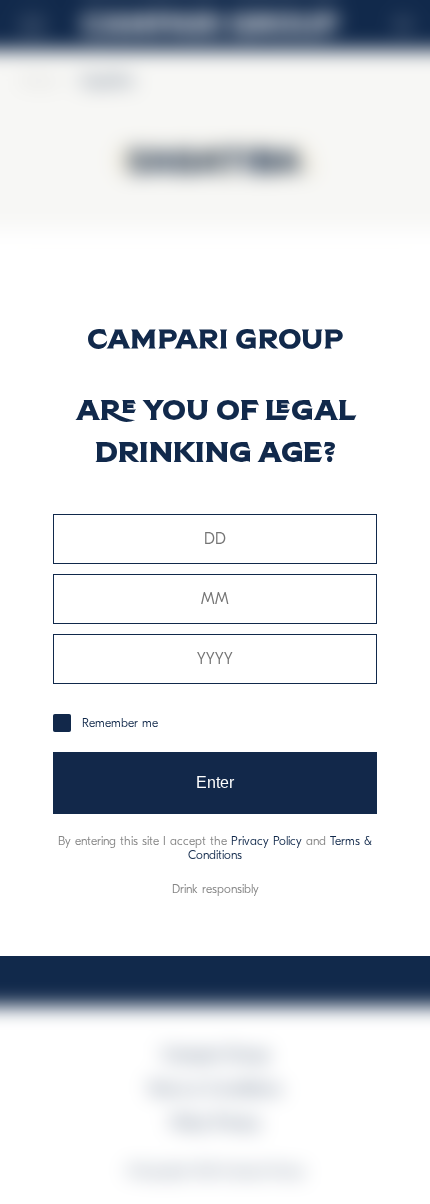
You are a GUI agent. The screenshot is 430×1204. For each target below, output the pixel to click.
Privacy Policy (266, 841)
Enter (215, 782)
